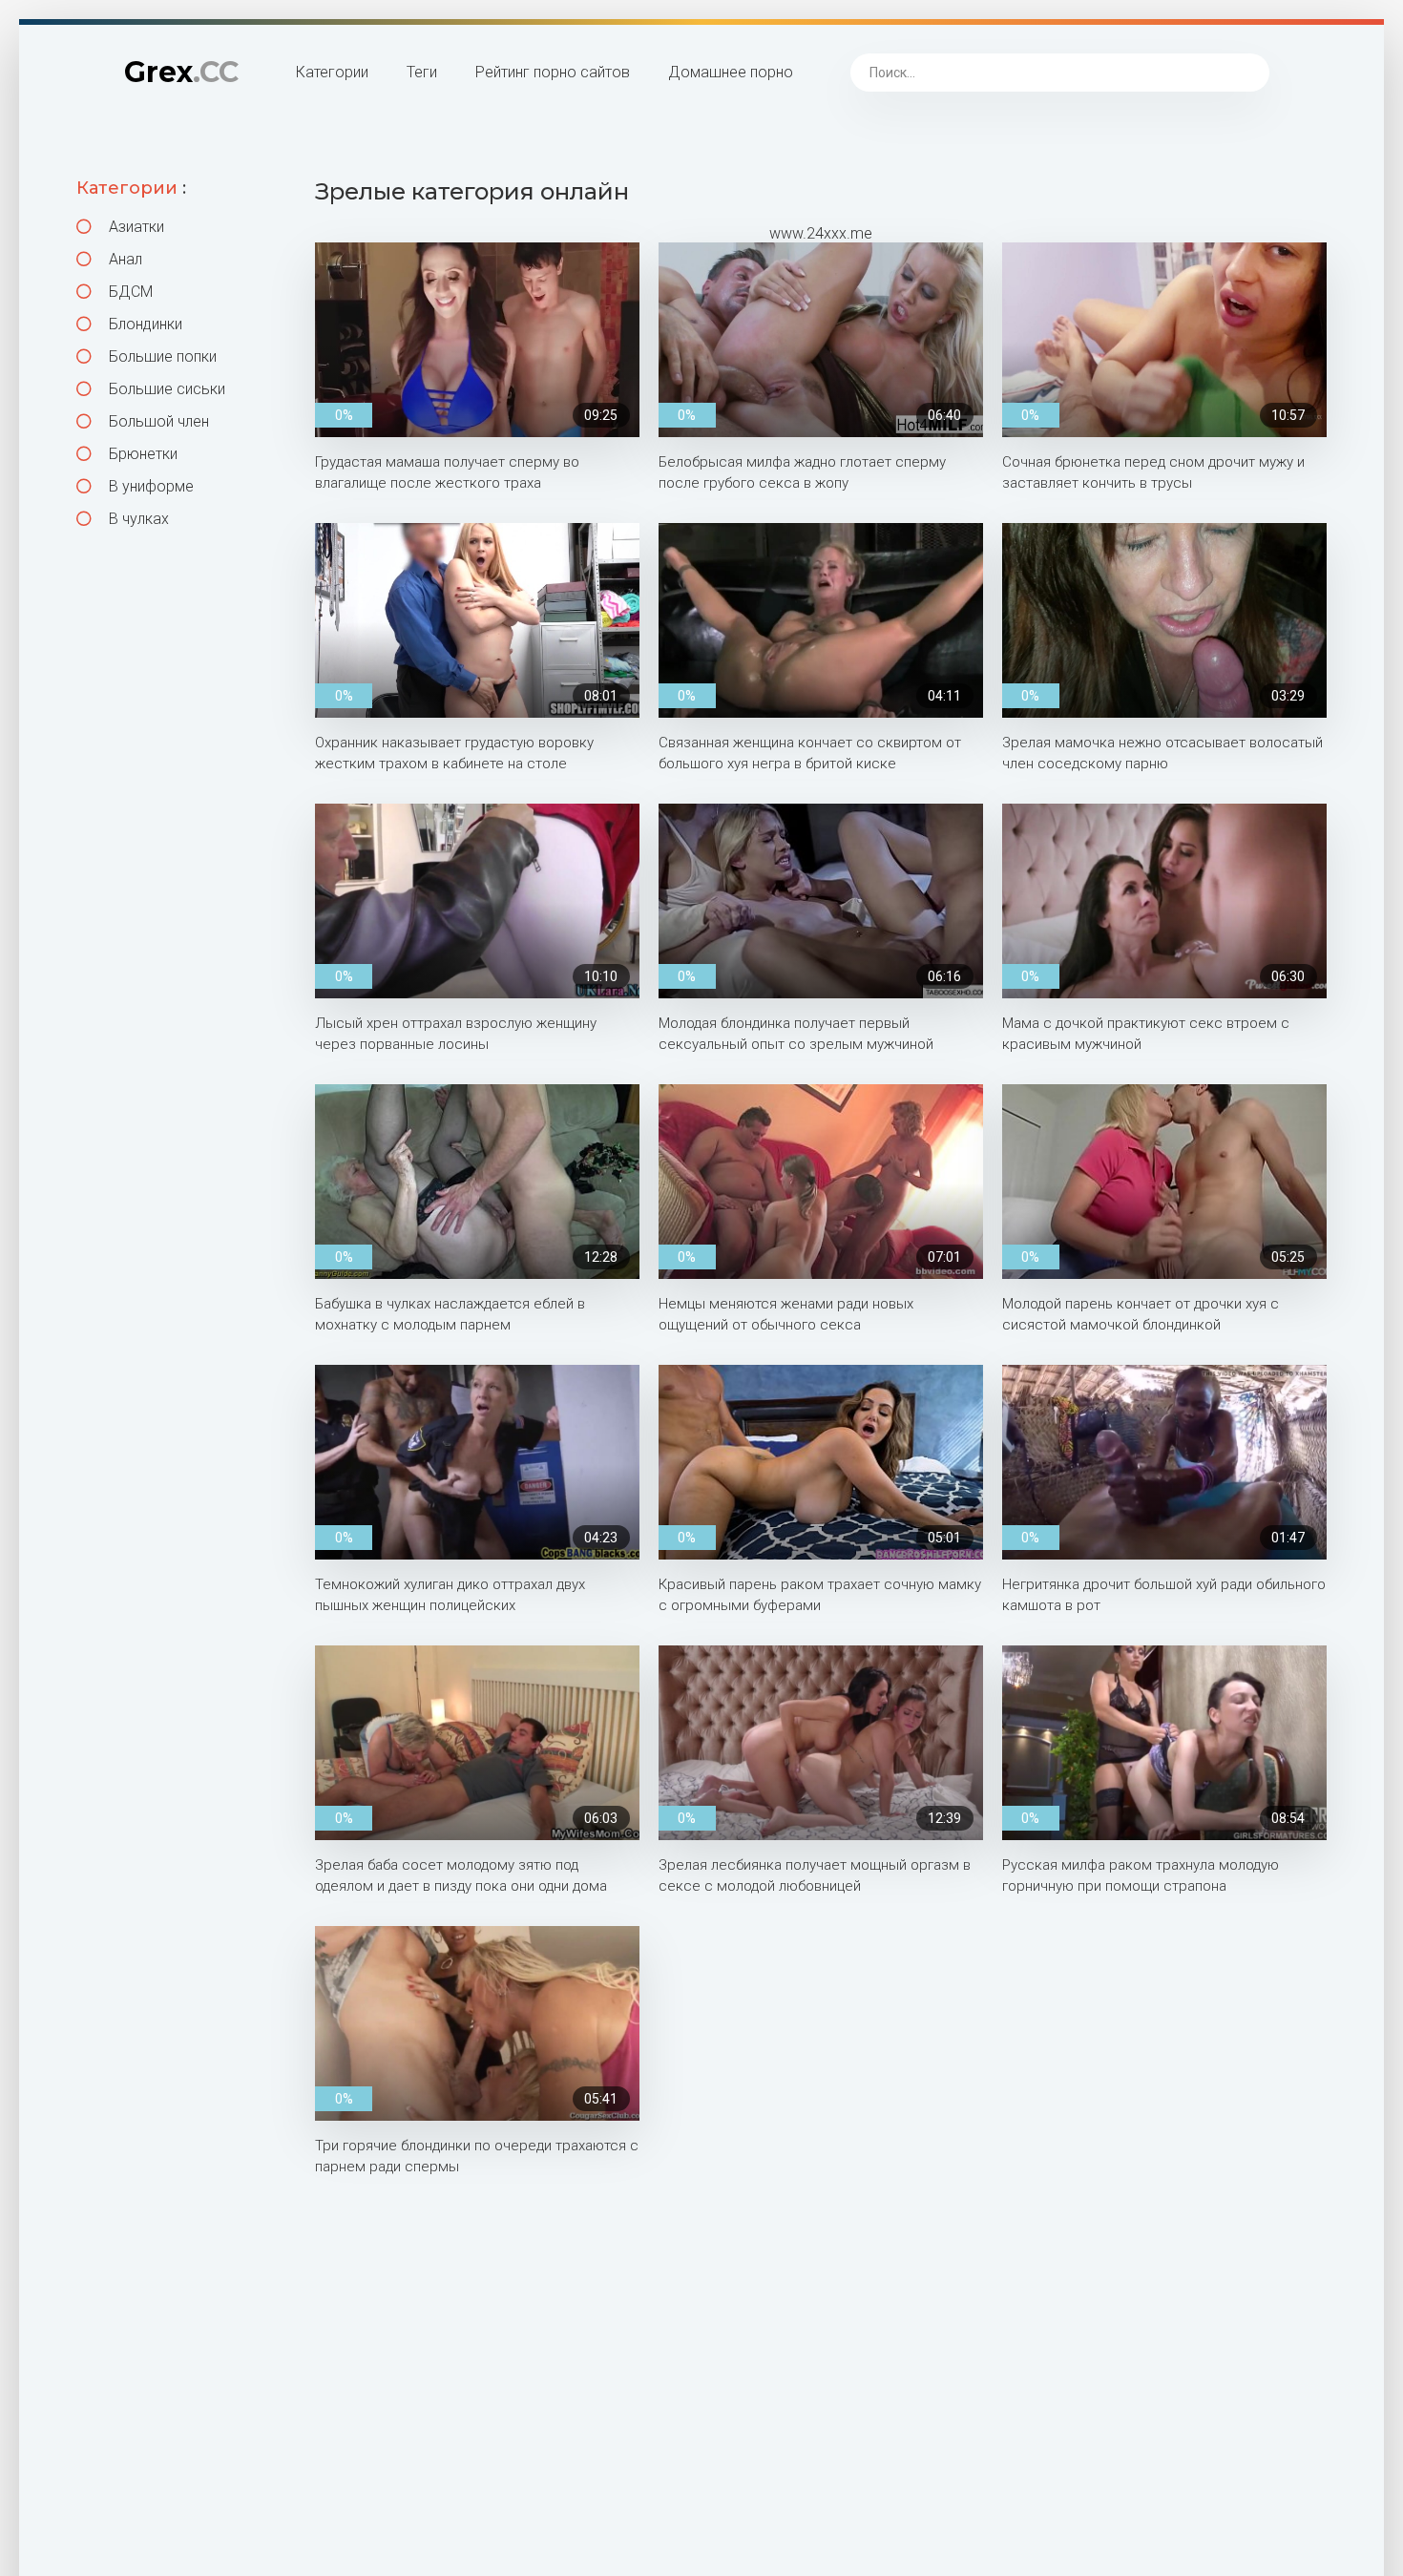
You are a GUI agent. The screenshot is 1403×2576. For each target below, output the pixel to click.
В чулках (137, 519)
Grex (181, 72)
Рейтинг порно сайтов (553, 72)
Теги (422, 72)
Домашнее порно (731, 72)
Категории (332, 72)
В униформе (149, 486)
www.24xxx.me (821, 233)
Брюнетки (141, 454)
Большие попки (161, 356)
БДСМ (129, 292)
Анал (124, 259)
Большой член (157, 421)
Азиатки (135, 227)
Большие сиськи (165, 389)
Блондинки (144, 324)
